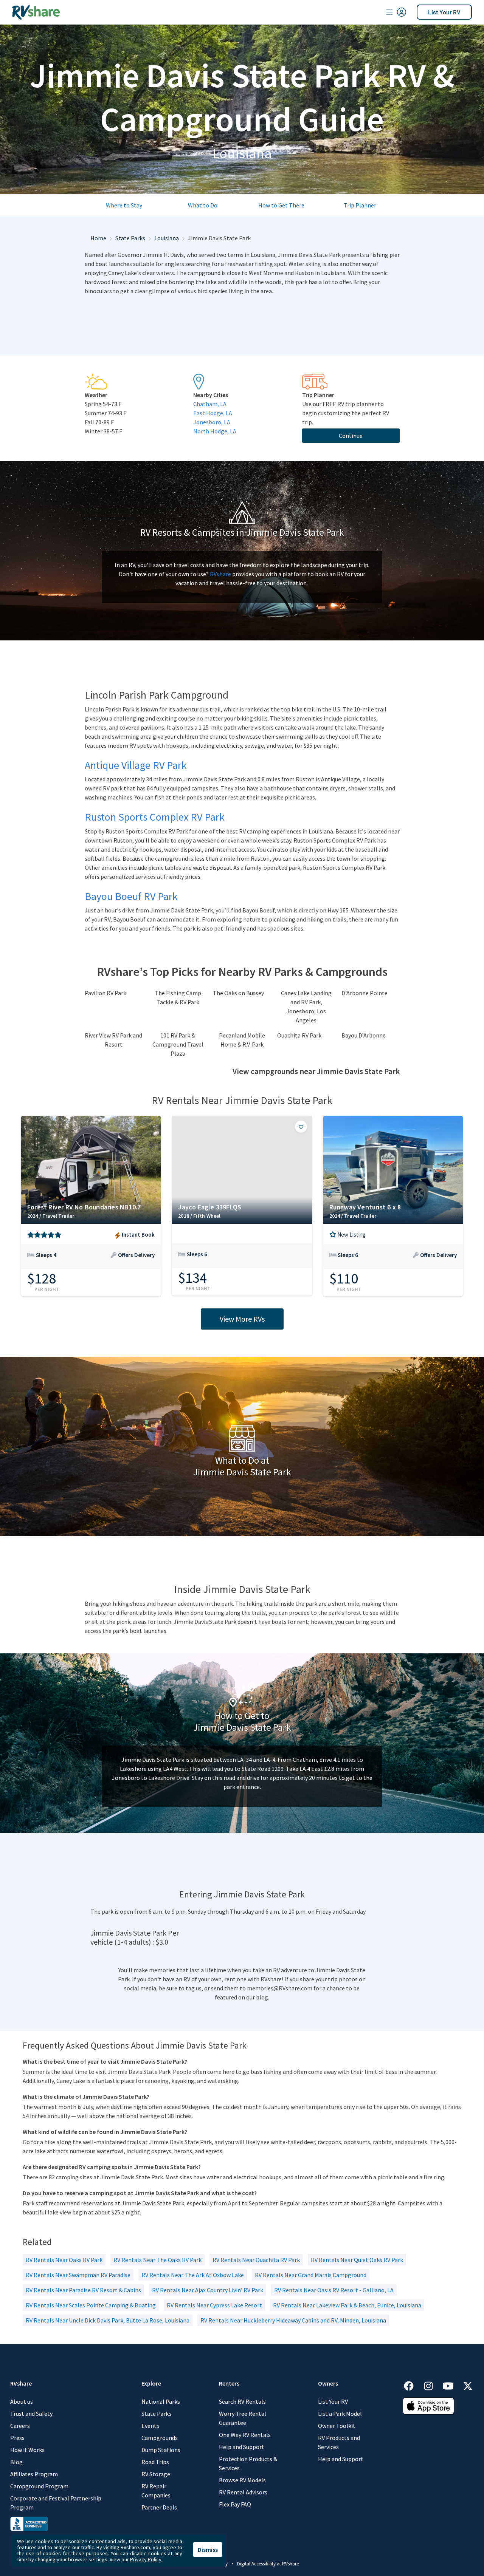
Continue (351, 436)
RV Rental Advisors (243, 2492)
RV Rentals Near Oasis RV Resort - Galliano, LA (334, 2290)
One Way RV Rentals (245, 2435)
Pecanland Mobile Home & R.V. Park (242, 1040)
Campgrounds (160, 2438)
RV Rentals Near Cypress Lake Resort (214, 2305)
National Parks (161, 2401)
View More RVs (242, 1319)
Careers (20, 2426)
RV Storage (156, 2474)
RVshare (220, 574)
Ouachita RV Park (299, 1035)
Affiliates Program (34, 2474)
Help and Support (242, 2447)
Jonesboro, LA (212, 422)
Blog (16, 2462)
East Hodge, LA (213, 413)
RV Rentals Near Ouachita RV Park (256, 2260)
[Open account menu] (396, 12)
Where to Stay (124, 205)
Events (150, 2426)
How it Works (27, 2450)
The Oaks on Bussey (238, 993)
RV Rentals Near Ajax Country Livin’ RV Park (208, 2290)
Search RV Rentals (242, 2401)
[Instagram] (432, 2385)
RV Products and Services (339, 2442)
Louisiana (167, 238)
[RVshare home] (36, 12)
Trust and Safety (31, 2414)
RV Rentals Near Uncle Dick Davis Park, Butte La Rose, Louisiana (108, 2320)
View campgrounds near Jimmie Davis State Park (316, 1072)
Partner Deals (159, 2507)
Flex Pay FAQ (235, 2504)
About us (22, 2401)
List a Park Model (340, 2414)
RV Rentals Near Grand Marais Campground (311, 2275)
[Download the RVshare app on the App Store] (428, 2405)
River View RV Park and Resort (113, 1040)
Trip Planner (360, 205)
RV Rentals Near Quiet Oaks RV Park (357, 2260)
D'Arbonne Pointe (365, 993)
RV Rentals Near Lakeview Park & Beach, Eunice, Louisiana (347, 2305)
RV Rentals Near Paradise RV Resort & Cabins (83, 2290)
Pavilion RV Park (105, 993)
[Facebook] (413, 2385)
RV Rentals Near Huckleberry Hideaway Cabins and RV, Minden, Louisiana (293, 2320)
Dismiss (208, 2550)
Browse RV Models (242, 2480)
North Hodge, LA (215, 431)
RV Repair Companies (156, 2491)
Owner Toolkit (337, 2426)
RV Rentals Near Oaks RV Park (64, 2260)
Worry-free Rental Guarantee (243, 2418)
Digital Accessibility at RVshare (268, 2564)
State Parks (130, 238)
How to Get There (281, 205)
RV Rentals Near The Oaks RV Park (157, 2260)
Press (17, 2438)
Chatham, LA (210, 404)
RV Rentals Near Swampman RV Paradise (78, 2275)
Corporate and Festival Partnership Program (56, 2503)
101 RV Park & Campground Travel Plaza (178, 1044)
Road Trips (155, 2462)
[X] (468, 2385)
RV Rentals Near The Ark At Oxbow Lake (193, 2275)
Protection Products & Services (248, 2463)
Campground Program (39, 2486)
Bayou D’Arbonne (364, 1035)
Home (98, 238)
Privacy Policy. (146, 2559)
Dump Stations (161, 2450)
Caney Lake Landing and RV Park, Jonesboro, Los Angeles (306, 1007)
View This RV (91, 1260)
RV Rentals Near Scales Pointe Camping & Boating (91, 2305)
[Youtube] (452, 2385)
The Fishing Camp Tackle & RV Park (178, 997)
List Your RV (444, 12)
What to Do (203, 205)
